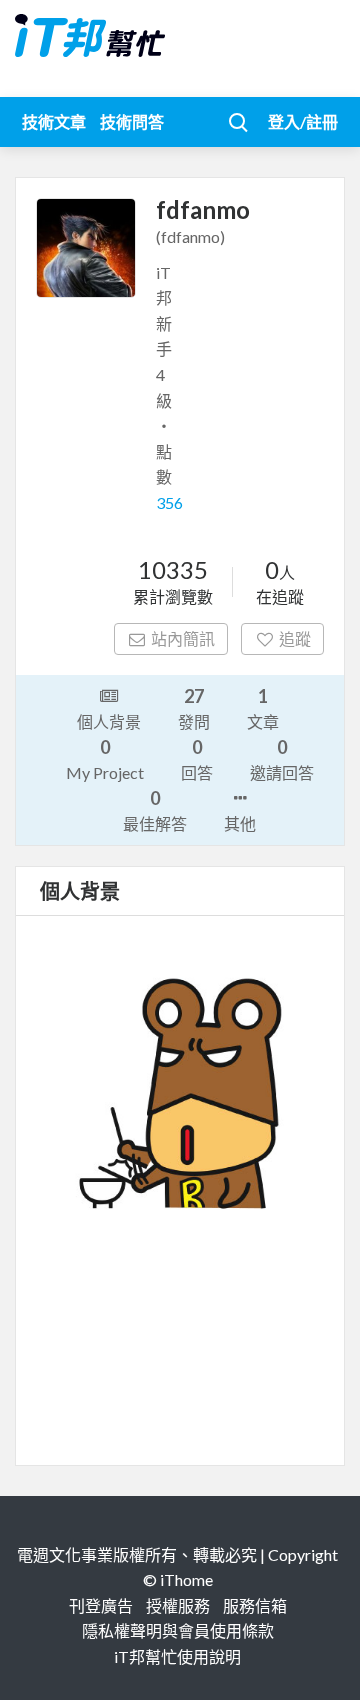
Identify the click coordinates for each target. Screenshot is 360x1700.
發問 (194, 708)
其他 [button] (240, 823)
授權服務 (178, 1605)
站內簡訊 (183, 638)
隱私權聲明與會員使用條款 (178, 1630)
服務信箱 (255, 1605)
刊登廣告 (101, 1605)
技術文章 (54, 121)
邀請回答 (282, 759)
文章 (263, 708)
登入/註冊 (303, 121)
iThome (186, 1579)
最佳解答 (155, 810)
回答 (197, 759)
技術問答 (132, 121)
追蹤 (295, 638)
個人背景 (109, 721)
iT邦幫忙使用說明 (177, 1656)
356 (169, 502)
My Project (105, 759)
